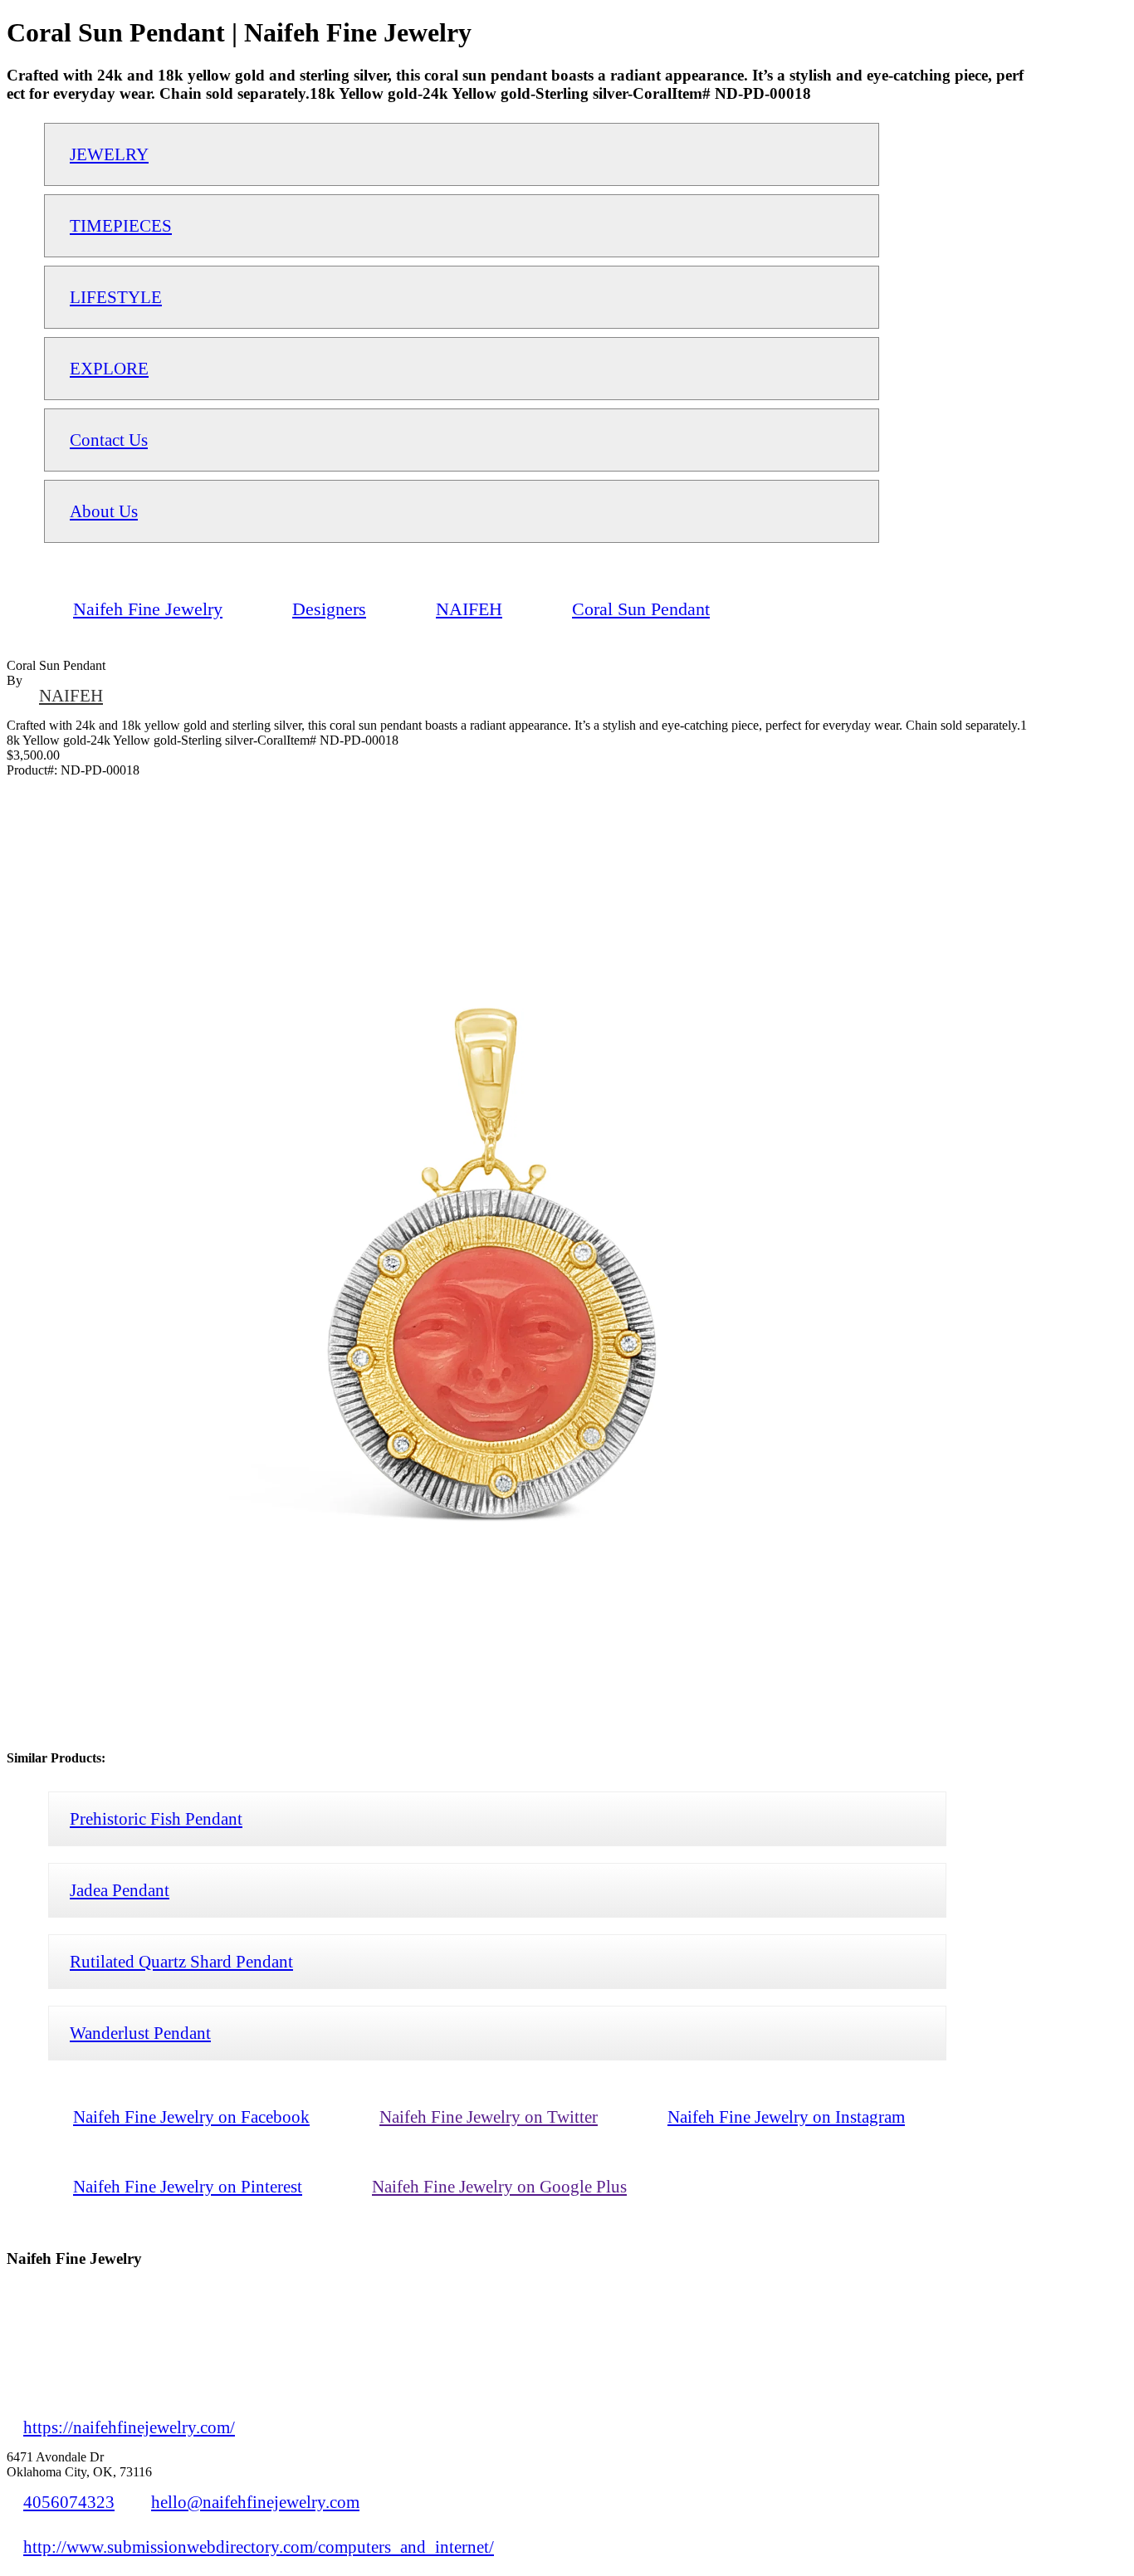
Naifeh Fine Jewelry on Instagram (786, 2117)
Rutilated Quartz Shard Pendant (181, 1961)
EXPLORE (109, 368)
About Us (104, 511)
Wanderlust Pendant (140, 2033)
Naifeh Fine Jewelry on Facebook (191, 2117)
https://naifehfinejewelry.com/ (129, 2427)
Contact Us (109, 440)
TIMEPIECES (121, 225)
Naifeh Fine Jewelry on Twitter (489, 2117)
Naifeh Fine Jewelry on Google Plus (499, 2186)
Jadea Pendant (120, 1890)
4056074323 (69, 2502)
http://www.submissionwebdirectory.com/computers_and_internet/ (259, 2547)
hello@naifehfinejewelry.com (255, 2502)
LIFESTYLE (116, 297)
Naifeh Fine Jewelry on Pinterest (188, 2186)
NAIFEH (71, 695)
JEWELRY (109, 154)
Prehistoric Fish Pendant (156, 1818)
